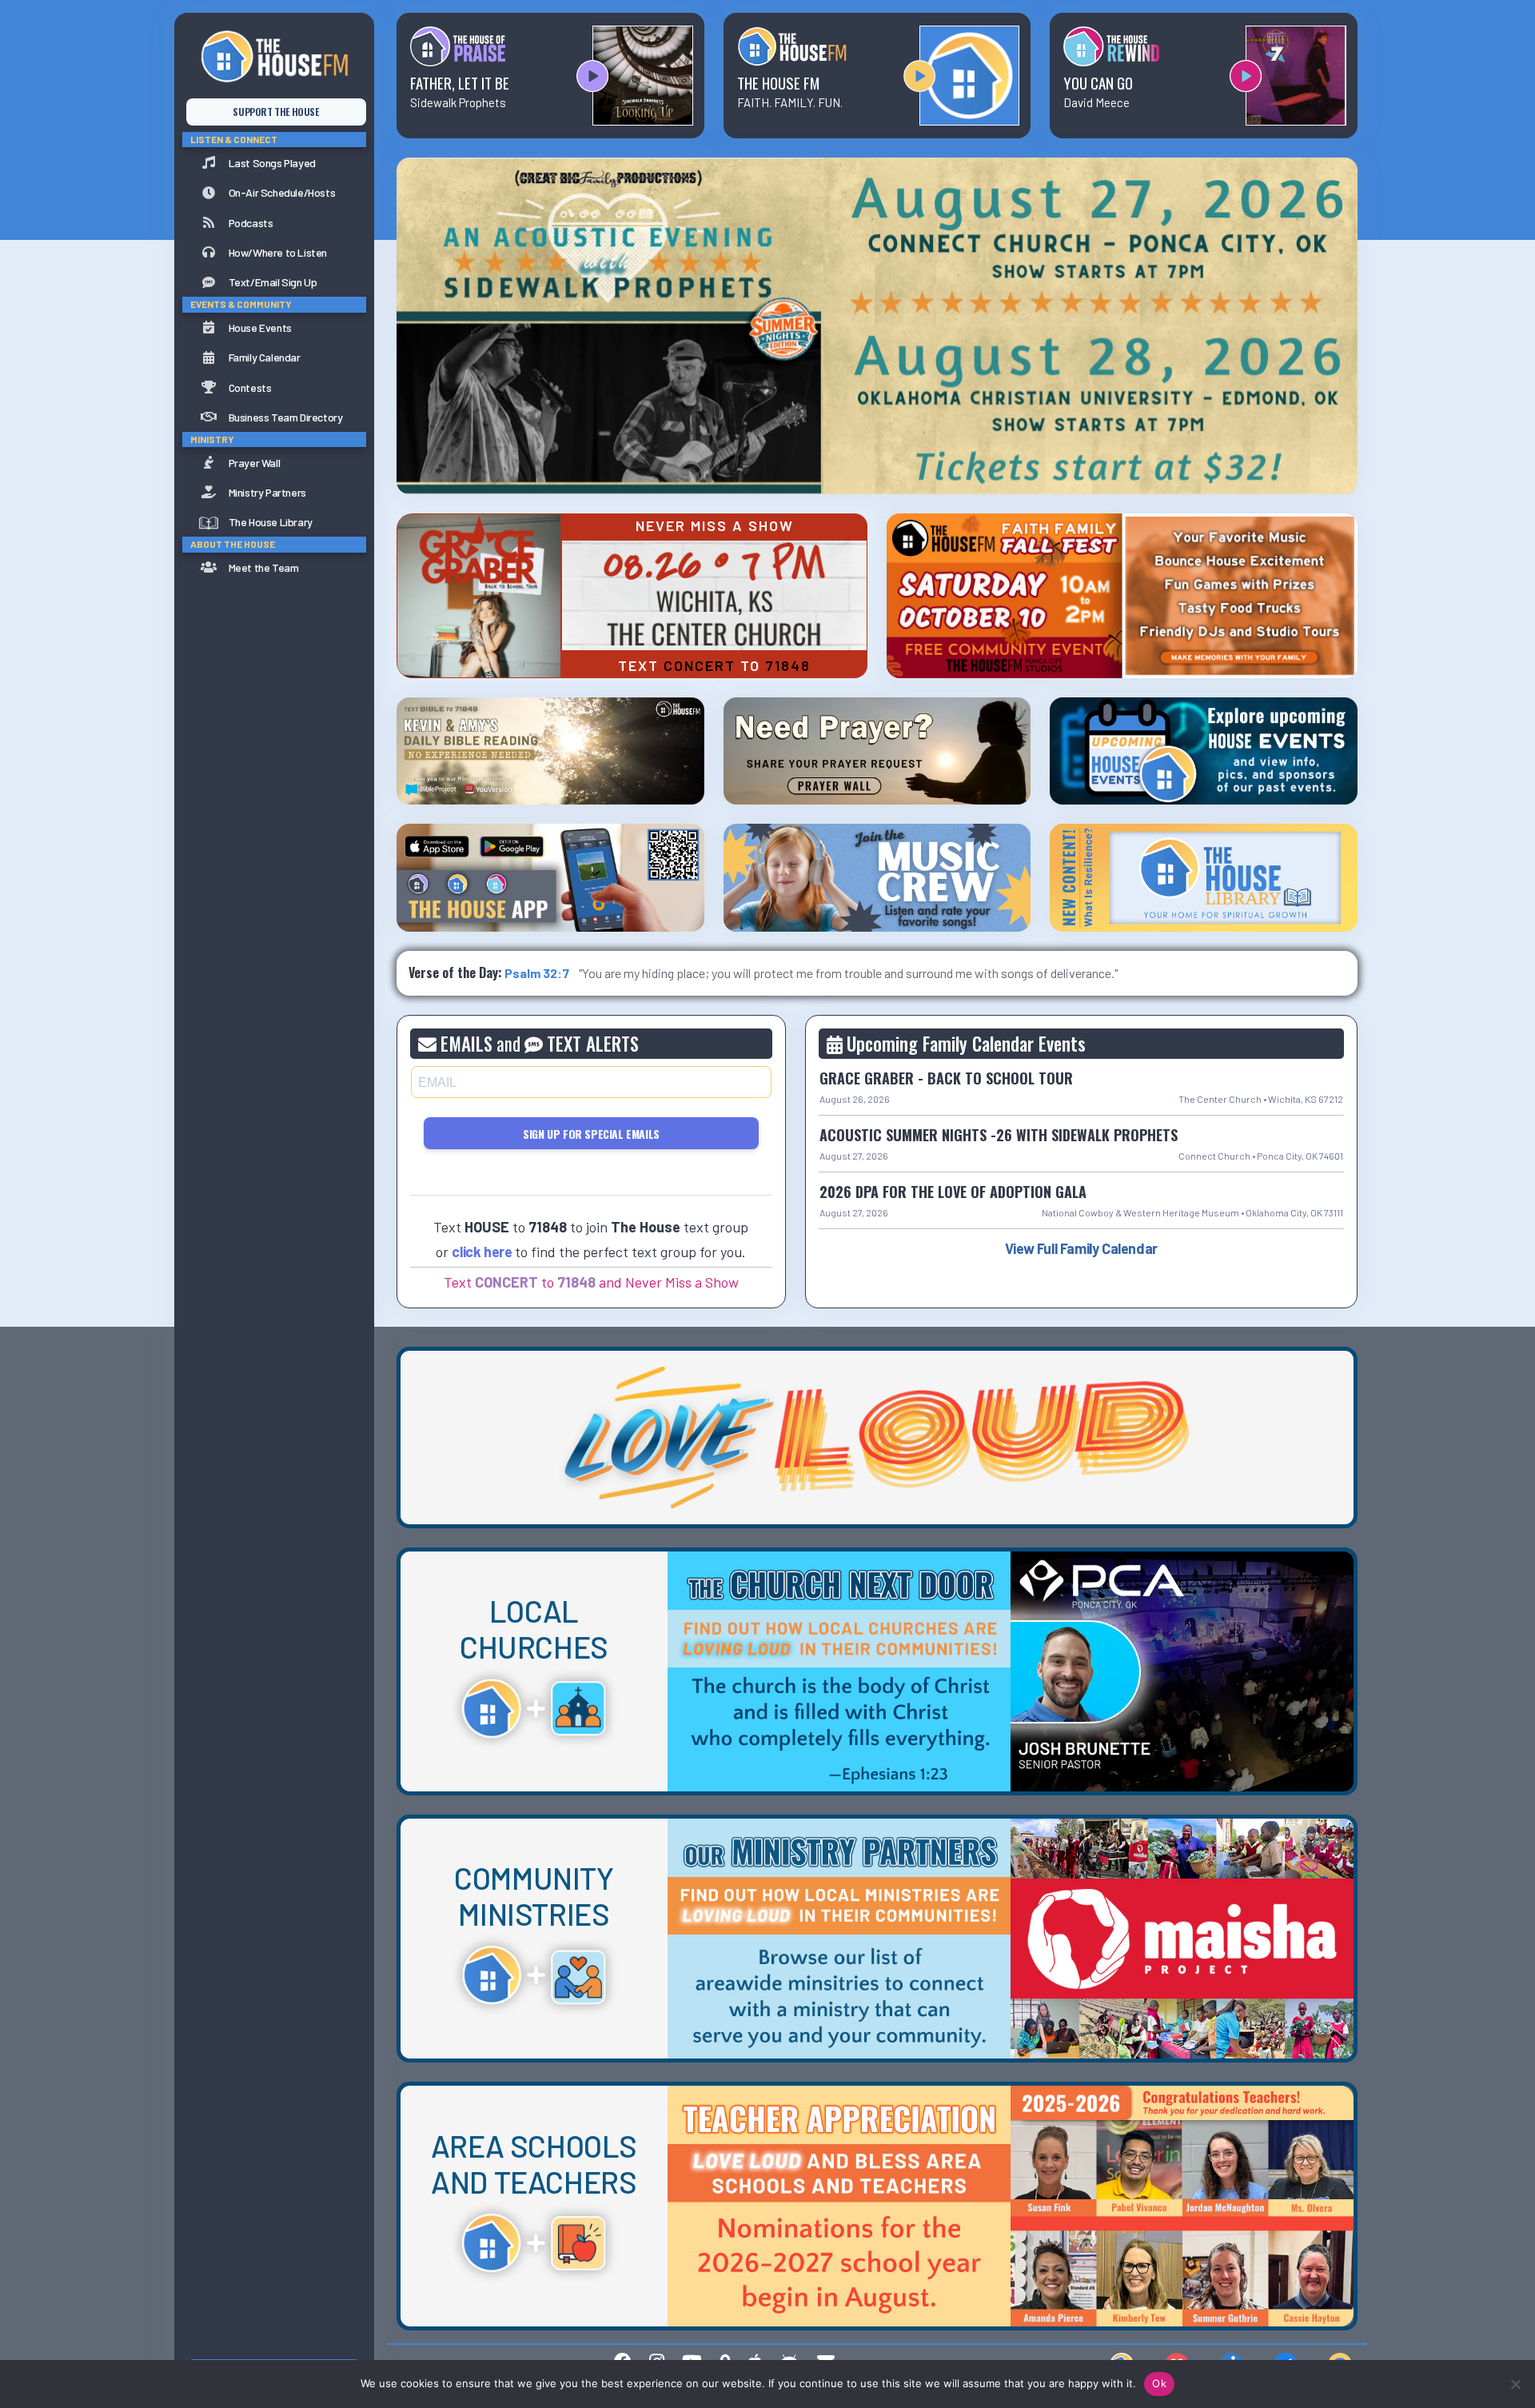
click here (482, 1252)
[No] (1515, 2384)
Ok (1159, 2383)
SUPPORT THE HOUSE (275, 112)
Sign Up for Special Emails (591, 1134)
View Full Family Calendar (1081, 1248)
